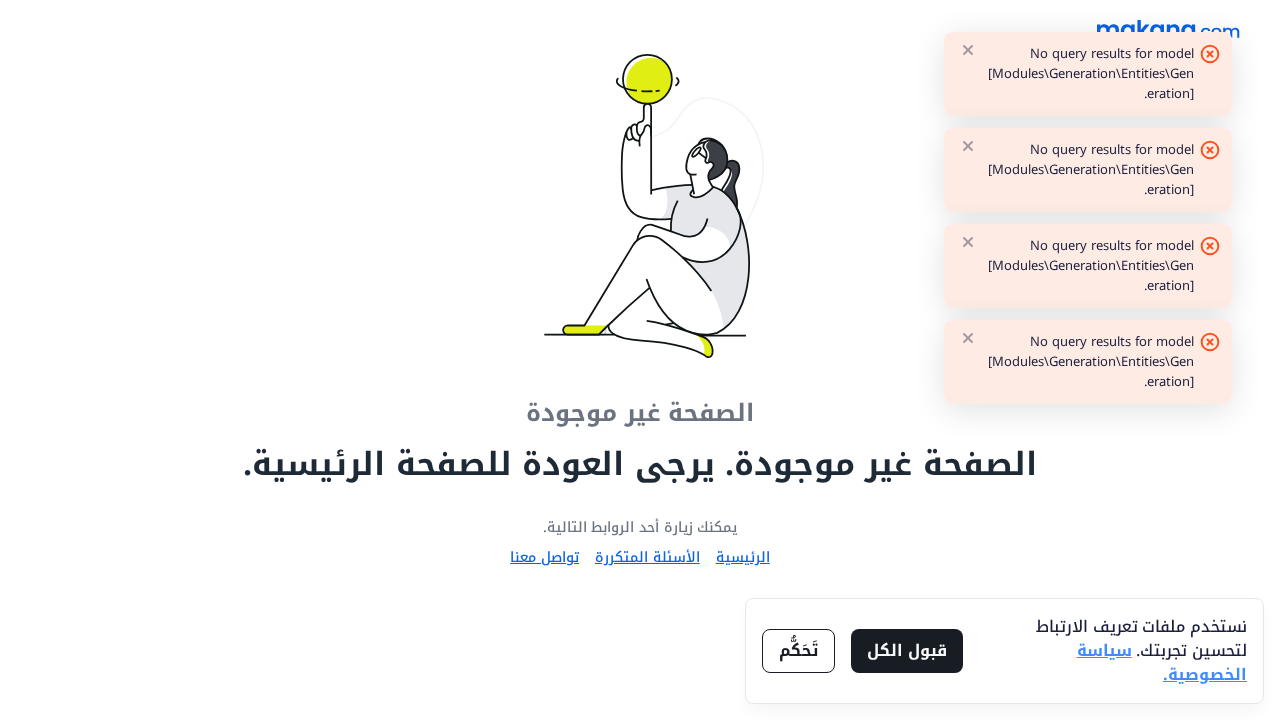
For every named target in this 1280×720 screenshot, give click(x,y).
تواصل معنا (544, 558)
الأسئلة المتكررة (647, 558)
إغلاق (968, 50)
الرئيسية (743, 558)
